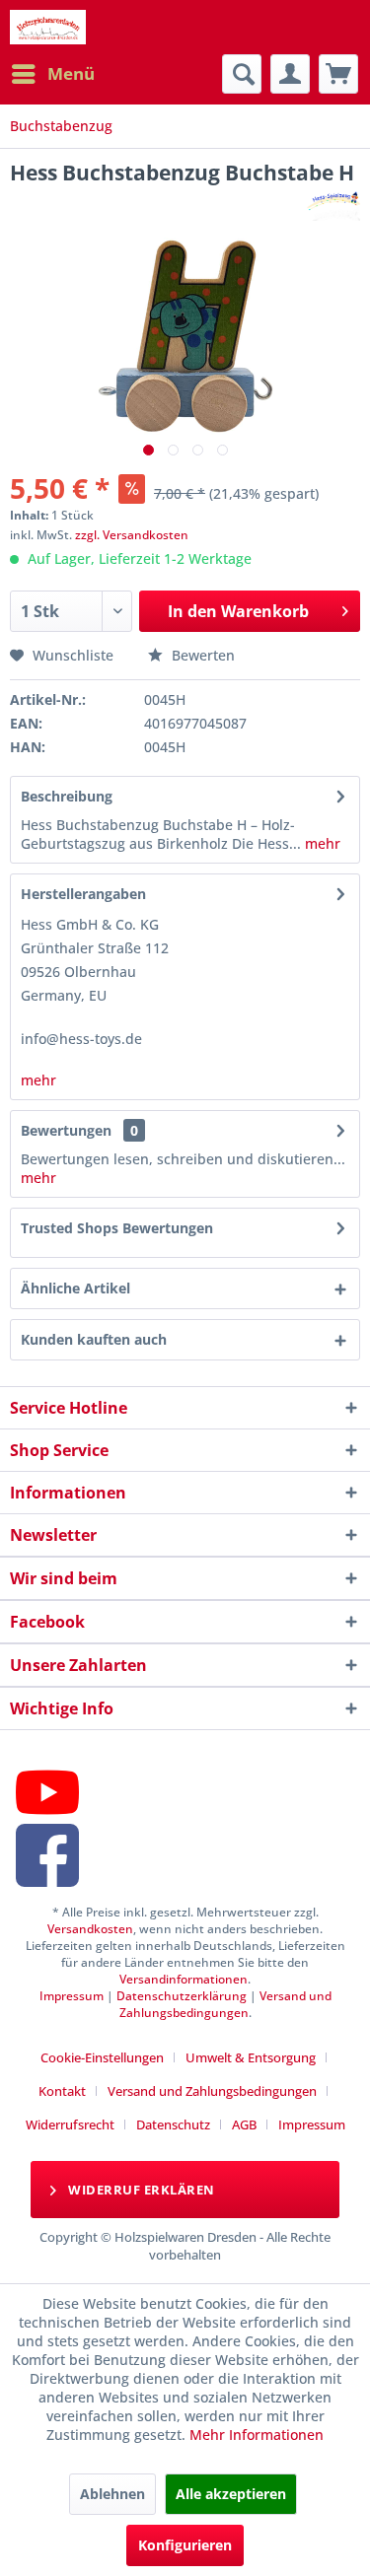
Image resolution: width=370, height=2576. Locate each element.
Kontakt (62, 2091)
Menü (71, 73)
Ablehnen (112, 2494)
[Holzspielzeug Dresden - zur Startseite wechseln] (48, 27)
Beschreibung (67, 796)
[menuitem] (52, 74)
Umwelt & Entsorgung (251, 2057)
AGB (244, 2124)
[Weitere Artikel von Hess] (333, 204)
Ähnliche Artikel (75, 1288)
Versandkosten (90, 1929)
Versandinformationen (184, 1979)
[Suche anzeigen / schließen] (242, 74)
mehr (321, 843)
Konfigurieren (185, 2545)
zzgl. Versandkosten (132, 535)
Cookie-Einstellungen (102, 2057)
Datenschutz (173, 2124)
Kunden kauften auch (94, 1339)
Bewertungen (66, 1130)
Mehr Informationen (257, 2435)
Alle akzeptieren (231, 2494)
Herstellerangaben (83, 894)
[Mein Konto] (290, 74)
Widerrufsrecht (70, 2124)
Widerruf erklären (140, 2190)
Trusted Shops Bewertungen (117, 1228)
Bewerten (201, 655)
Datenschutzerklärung (182, 1996)
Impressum (72, 1996)
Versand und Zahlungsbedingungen (225, 2004)
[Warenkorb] (338, 74)
